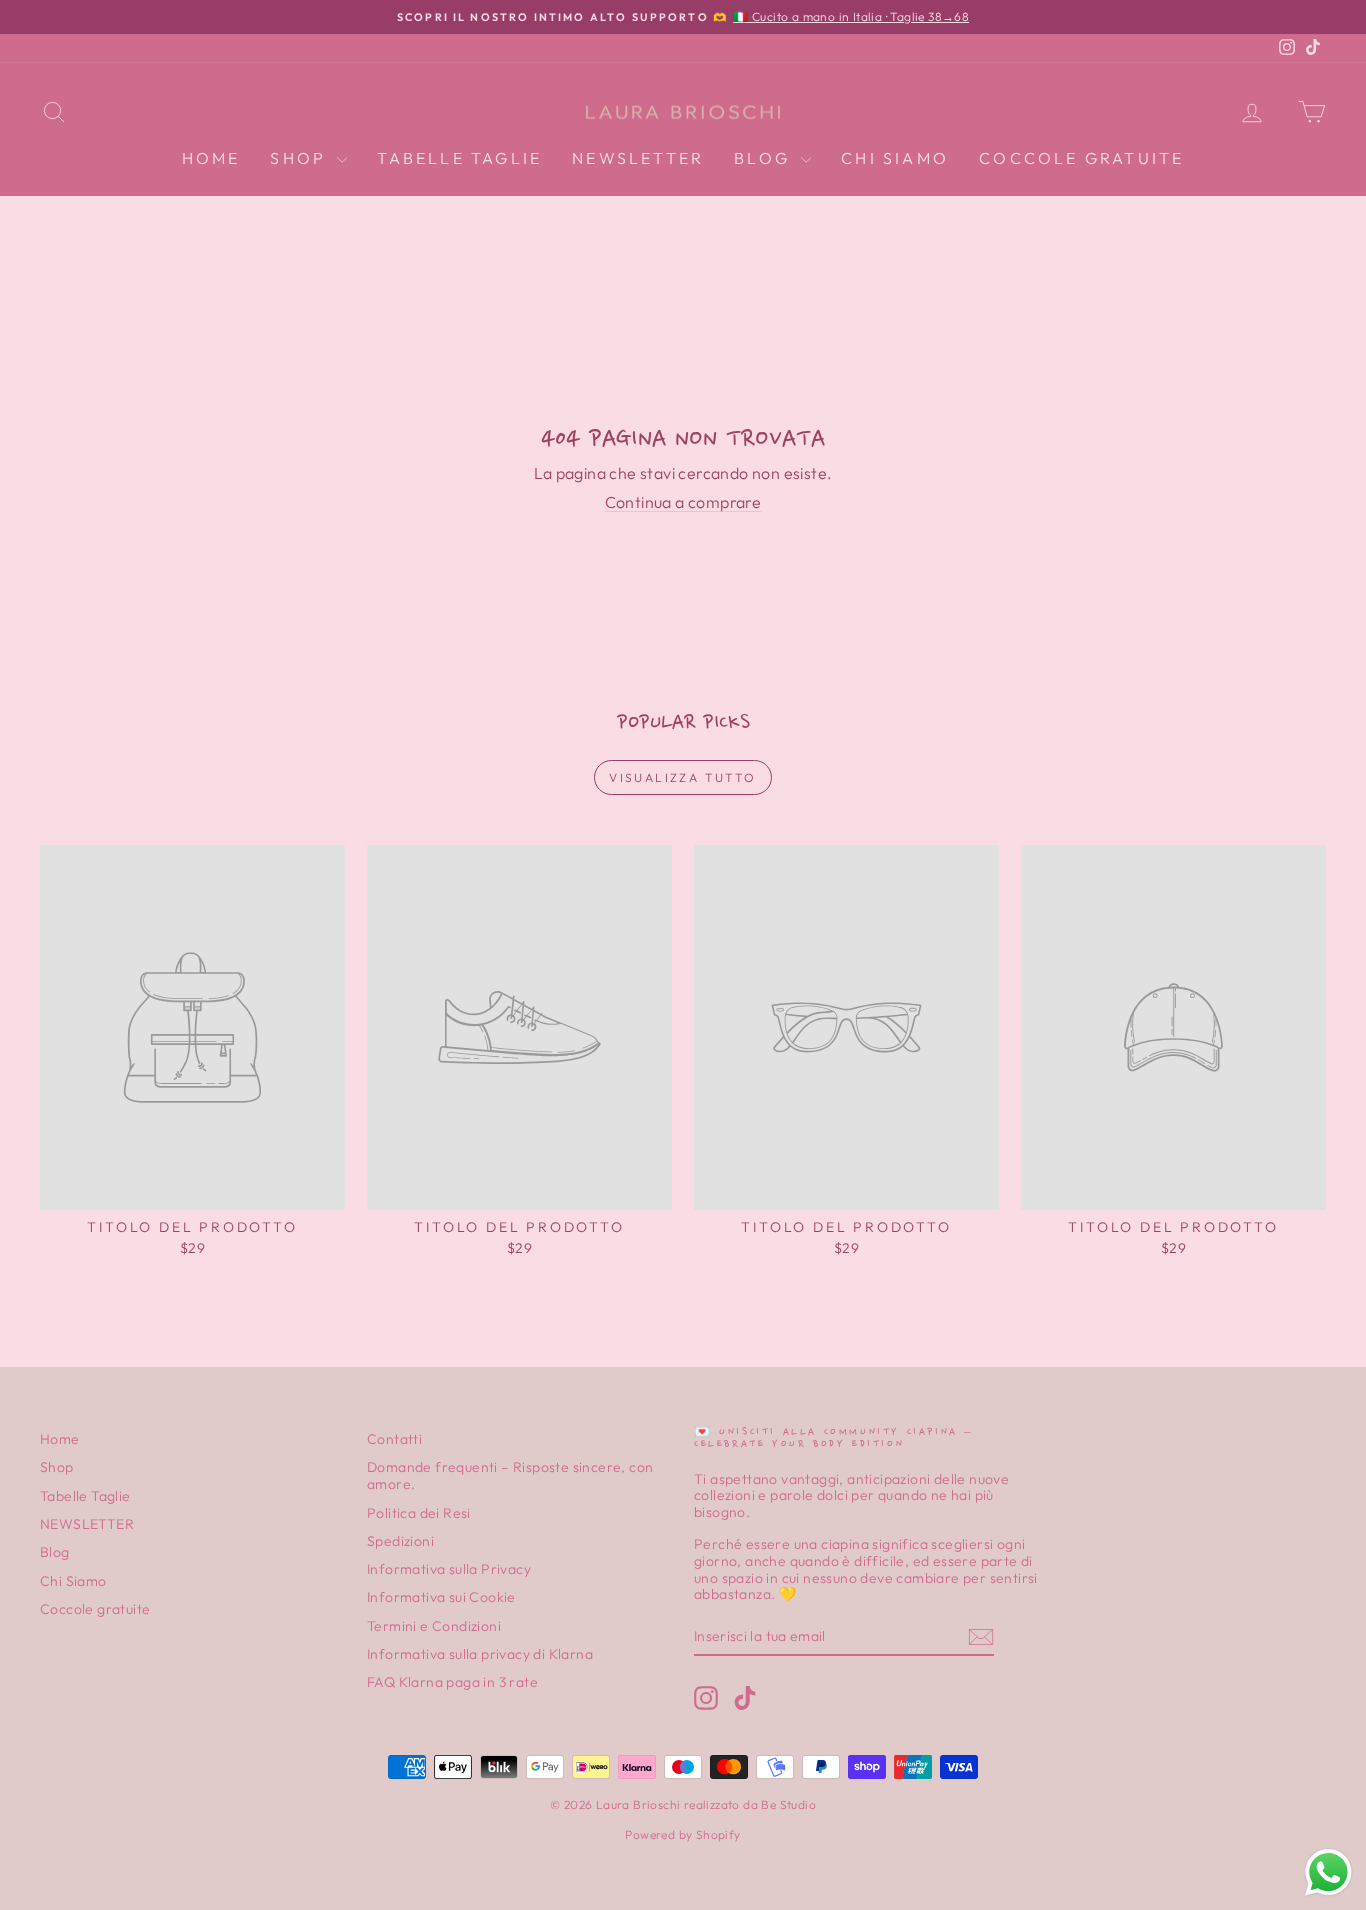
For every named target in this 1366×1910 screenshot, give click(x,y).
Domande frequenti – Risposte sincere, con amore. (510, 1475)
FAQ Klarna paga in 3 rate (452, 1682)
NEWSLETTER (638, 158)
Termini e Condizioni (434, 1626)
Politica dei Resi (419, 1513)
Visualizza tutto (682, 777)
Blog (765, 158)
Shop (301, 158)
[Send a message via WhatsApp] (1328, 1872)
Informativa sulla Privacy (449, 1569)
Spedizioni (400, 1541)
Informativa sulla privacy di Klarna (480, 1654)
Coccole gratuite (1081, 158)
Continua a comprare (683, 502)
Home (211, 158)
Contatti (394, 1439)
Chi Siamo (895, 158)
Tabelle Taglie (459, 158)
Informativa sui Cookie (441, 1597)
